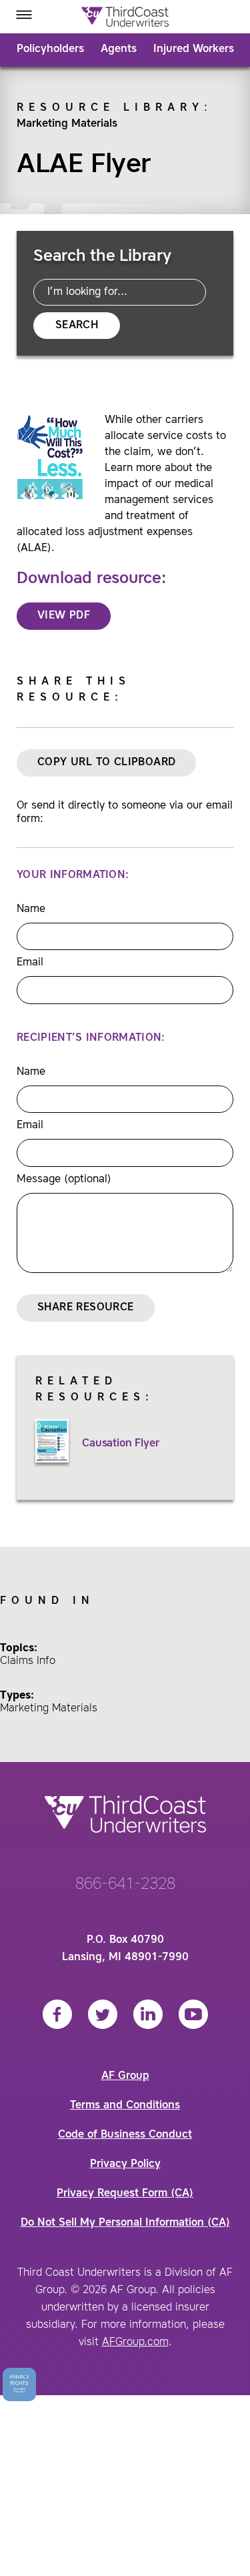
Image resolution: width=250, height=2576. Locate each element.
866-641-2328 (125, 1885)
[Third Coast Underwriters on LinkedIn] (148, 2014)
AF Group (125, 2076)
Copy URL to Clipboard (106, 763)
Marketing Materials (67, 124)
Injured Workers (194, 49)
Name (31, 909)
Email (30, 963)
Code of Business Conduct (125, 2135)
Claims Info (28, 1661)
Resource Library (110, 108)
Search (77, 326)
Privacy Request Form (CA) (125, 2194)
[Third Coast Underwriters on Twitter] (103, 2014)
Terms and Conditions (125, 2106)
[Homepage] (125, 17)
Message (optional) (64, 1180)
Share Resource (86, 1308)
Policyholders (50, 49)
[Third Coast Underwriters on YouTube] (193, 2014)
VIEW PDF (64, 616)
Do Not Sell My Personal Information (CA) (125, 2223)
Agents (119, 49)
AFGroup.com (135, 2342)
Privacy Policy (125, 2164)
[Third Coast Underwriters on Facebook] (57, 2014)
